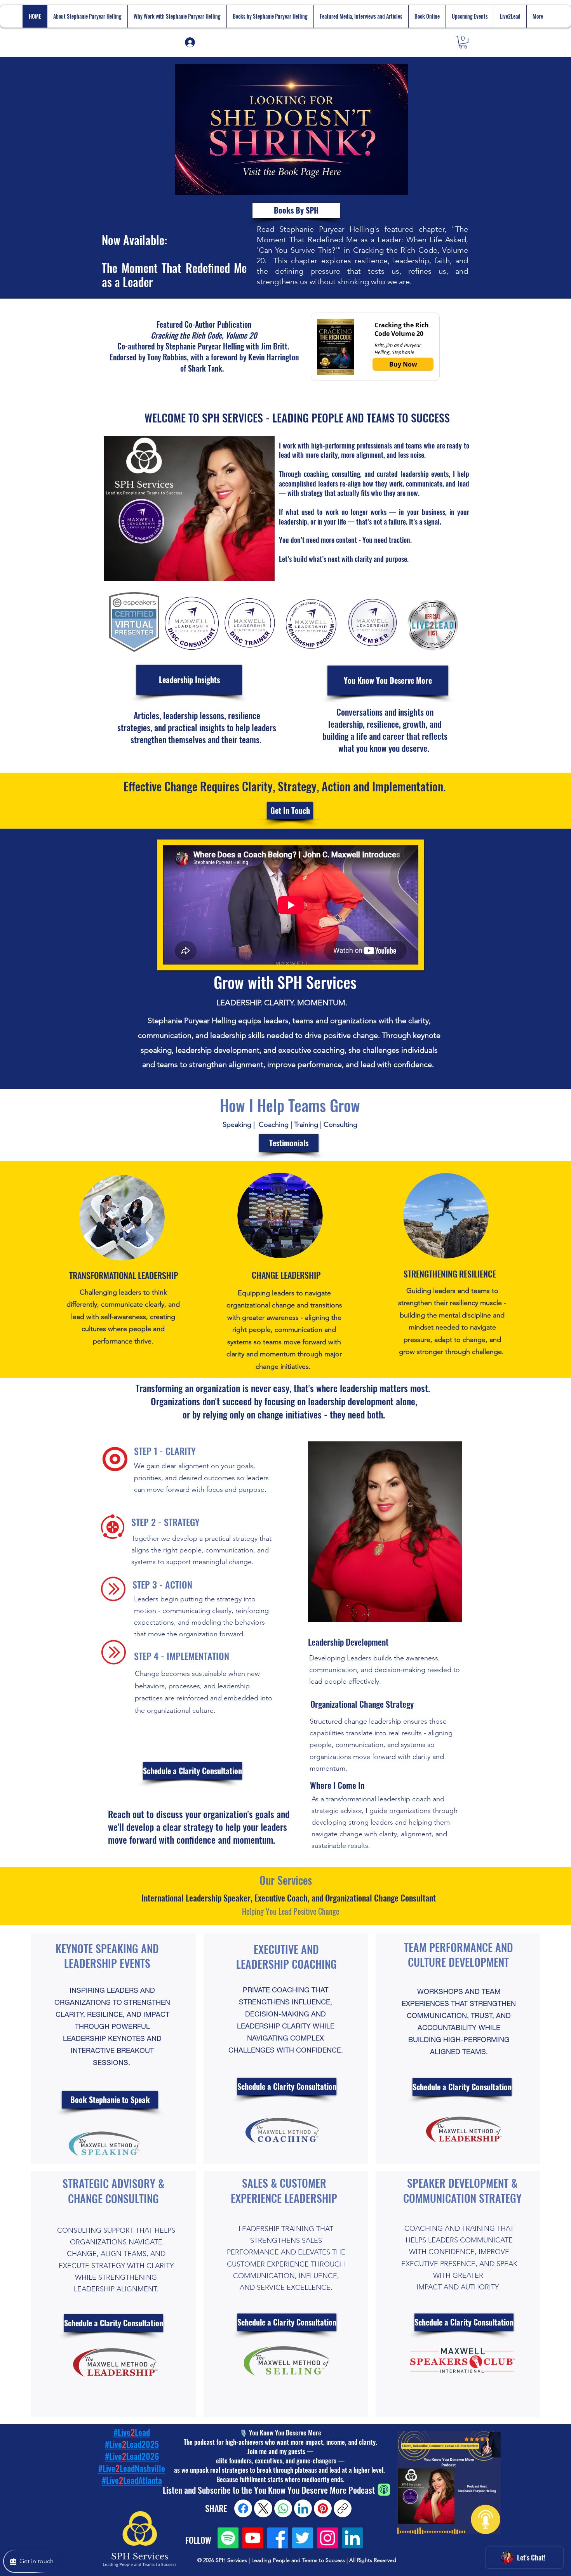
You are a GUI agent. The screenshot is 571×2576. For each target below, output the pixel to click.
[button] (463, 42)
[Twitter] (303, 2538)
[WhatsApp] (283, 2508)
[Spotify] (228, 2538)
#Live (110, 2480)
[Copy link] (343, 2508)
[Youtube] (253, 2538)
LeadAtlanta (143, 2480)
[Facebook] (278, 2538)
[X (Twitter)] (263, 2508)
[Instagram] (327, 2538)
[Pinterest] (323, 2508)
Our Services (287, 1880)
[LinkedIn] (352, 2538)
